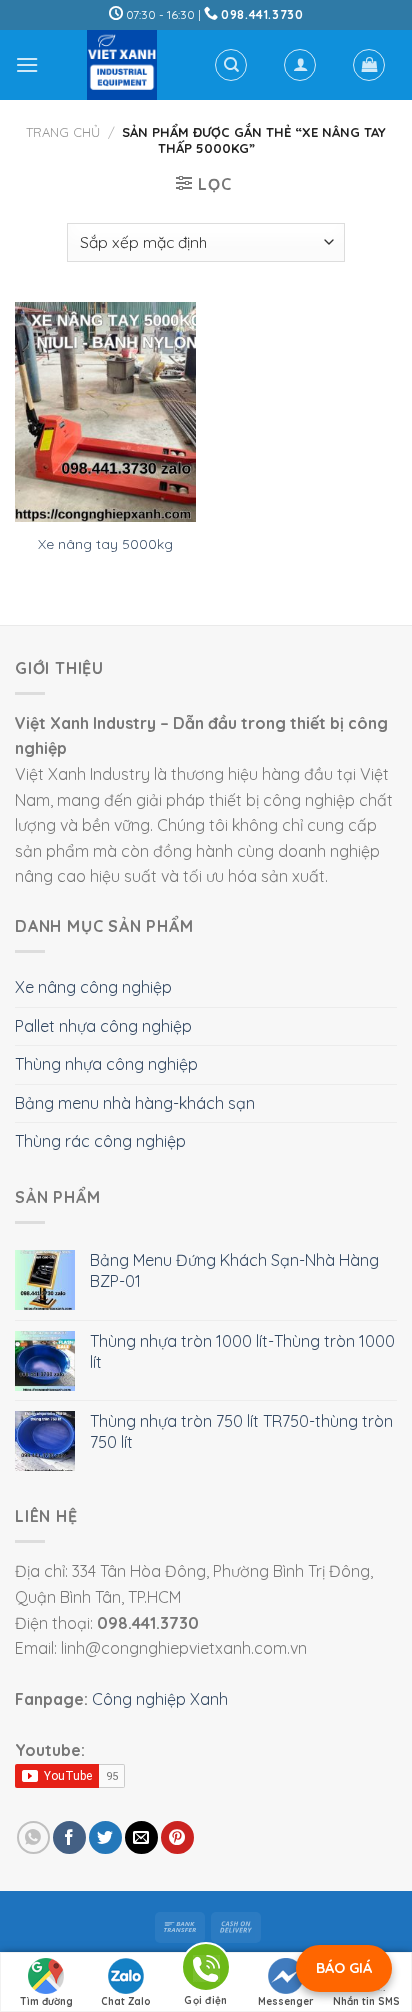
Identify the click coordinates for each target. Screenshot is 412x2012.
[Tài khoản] (300, 65)
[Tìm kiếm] (231, 65)
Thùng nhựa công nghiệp (106, 1064)
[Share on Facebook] (69, 1837)
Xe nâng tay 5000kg (105, 543)
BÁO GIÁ (344, 1968)
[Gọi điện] (206, 1970)
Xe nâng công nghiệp (93, 987)
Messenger (286, 2001)
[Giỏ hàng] (369, 65)
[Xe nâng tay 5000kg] (105, 412)
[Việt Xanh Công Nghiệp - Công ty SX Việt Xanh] (121, 65)
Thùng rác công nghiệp (100, 1141)
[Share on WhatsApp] (33, 1837)
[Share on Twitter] (105, 1837)
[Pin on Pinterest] (177, 1837)
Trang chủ (63, 132)
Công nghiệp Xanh (160, 1699)
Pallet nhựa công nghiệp (103, 1026)
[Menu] (27, 64)
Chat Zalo (126, 2001)
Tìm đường (46, 2001)
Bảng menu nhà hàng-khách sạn (135, 1103)
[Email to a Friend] (141, 1837)
